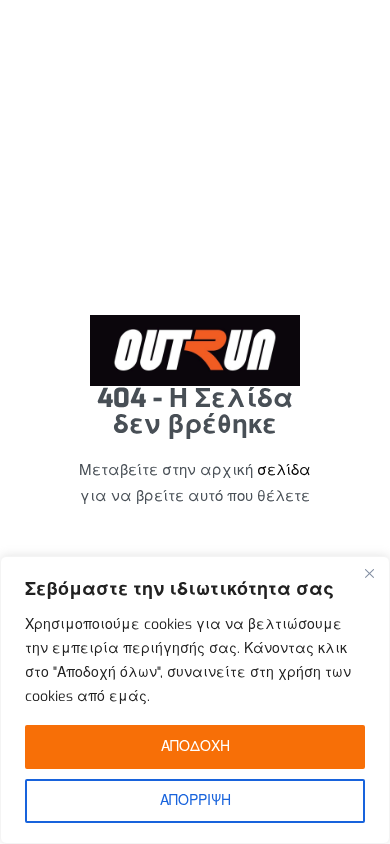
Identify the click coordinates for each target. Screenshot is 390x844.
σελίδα (284, 470)
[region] (195, 700)
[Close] (369, 573)
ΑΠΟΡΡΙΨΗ (195, 800)
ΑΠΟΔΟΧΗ (195, 746)
